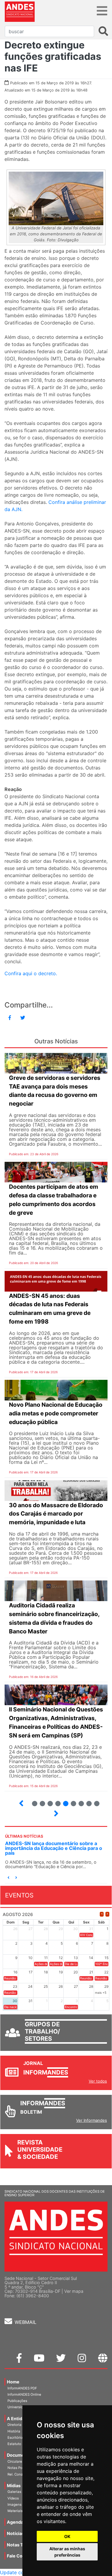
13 (40, 1801)
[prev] (102, 1914)
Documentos (20, 2455)
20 (94, 1801)
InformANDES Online (24, 2394)
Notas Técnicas (23, 2545)
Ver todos (98, 2081)
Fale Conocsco (22, 2556)
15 (55, 1801)
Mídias (14, 2486)
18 (79, 1801)
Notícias (16, 2533)
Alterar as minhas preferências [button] (67, 2552)
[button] (8, 1878)
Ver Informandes (92, 2120)
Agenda (15, 2522)
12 (32, 1801)
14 (48, 1801)
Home (13, 2382)
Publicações (17, 2401)
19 (86, 1801)
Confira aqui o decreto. (31, 973)
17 (71, 1801)
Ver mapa (74, 2291)
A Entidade (18, 2419)
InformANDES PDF (22, 2388)
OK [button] (67, 2536)
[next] (107, 1914)
